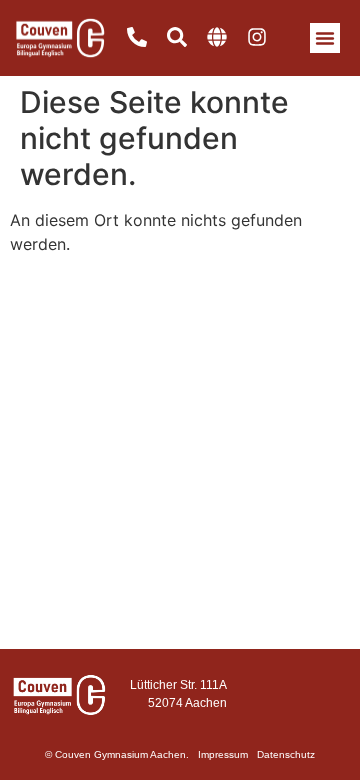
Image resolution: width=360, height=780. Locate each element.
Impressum (223, 754)
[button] (325, 38)
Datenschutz (286, 754)
